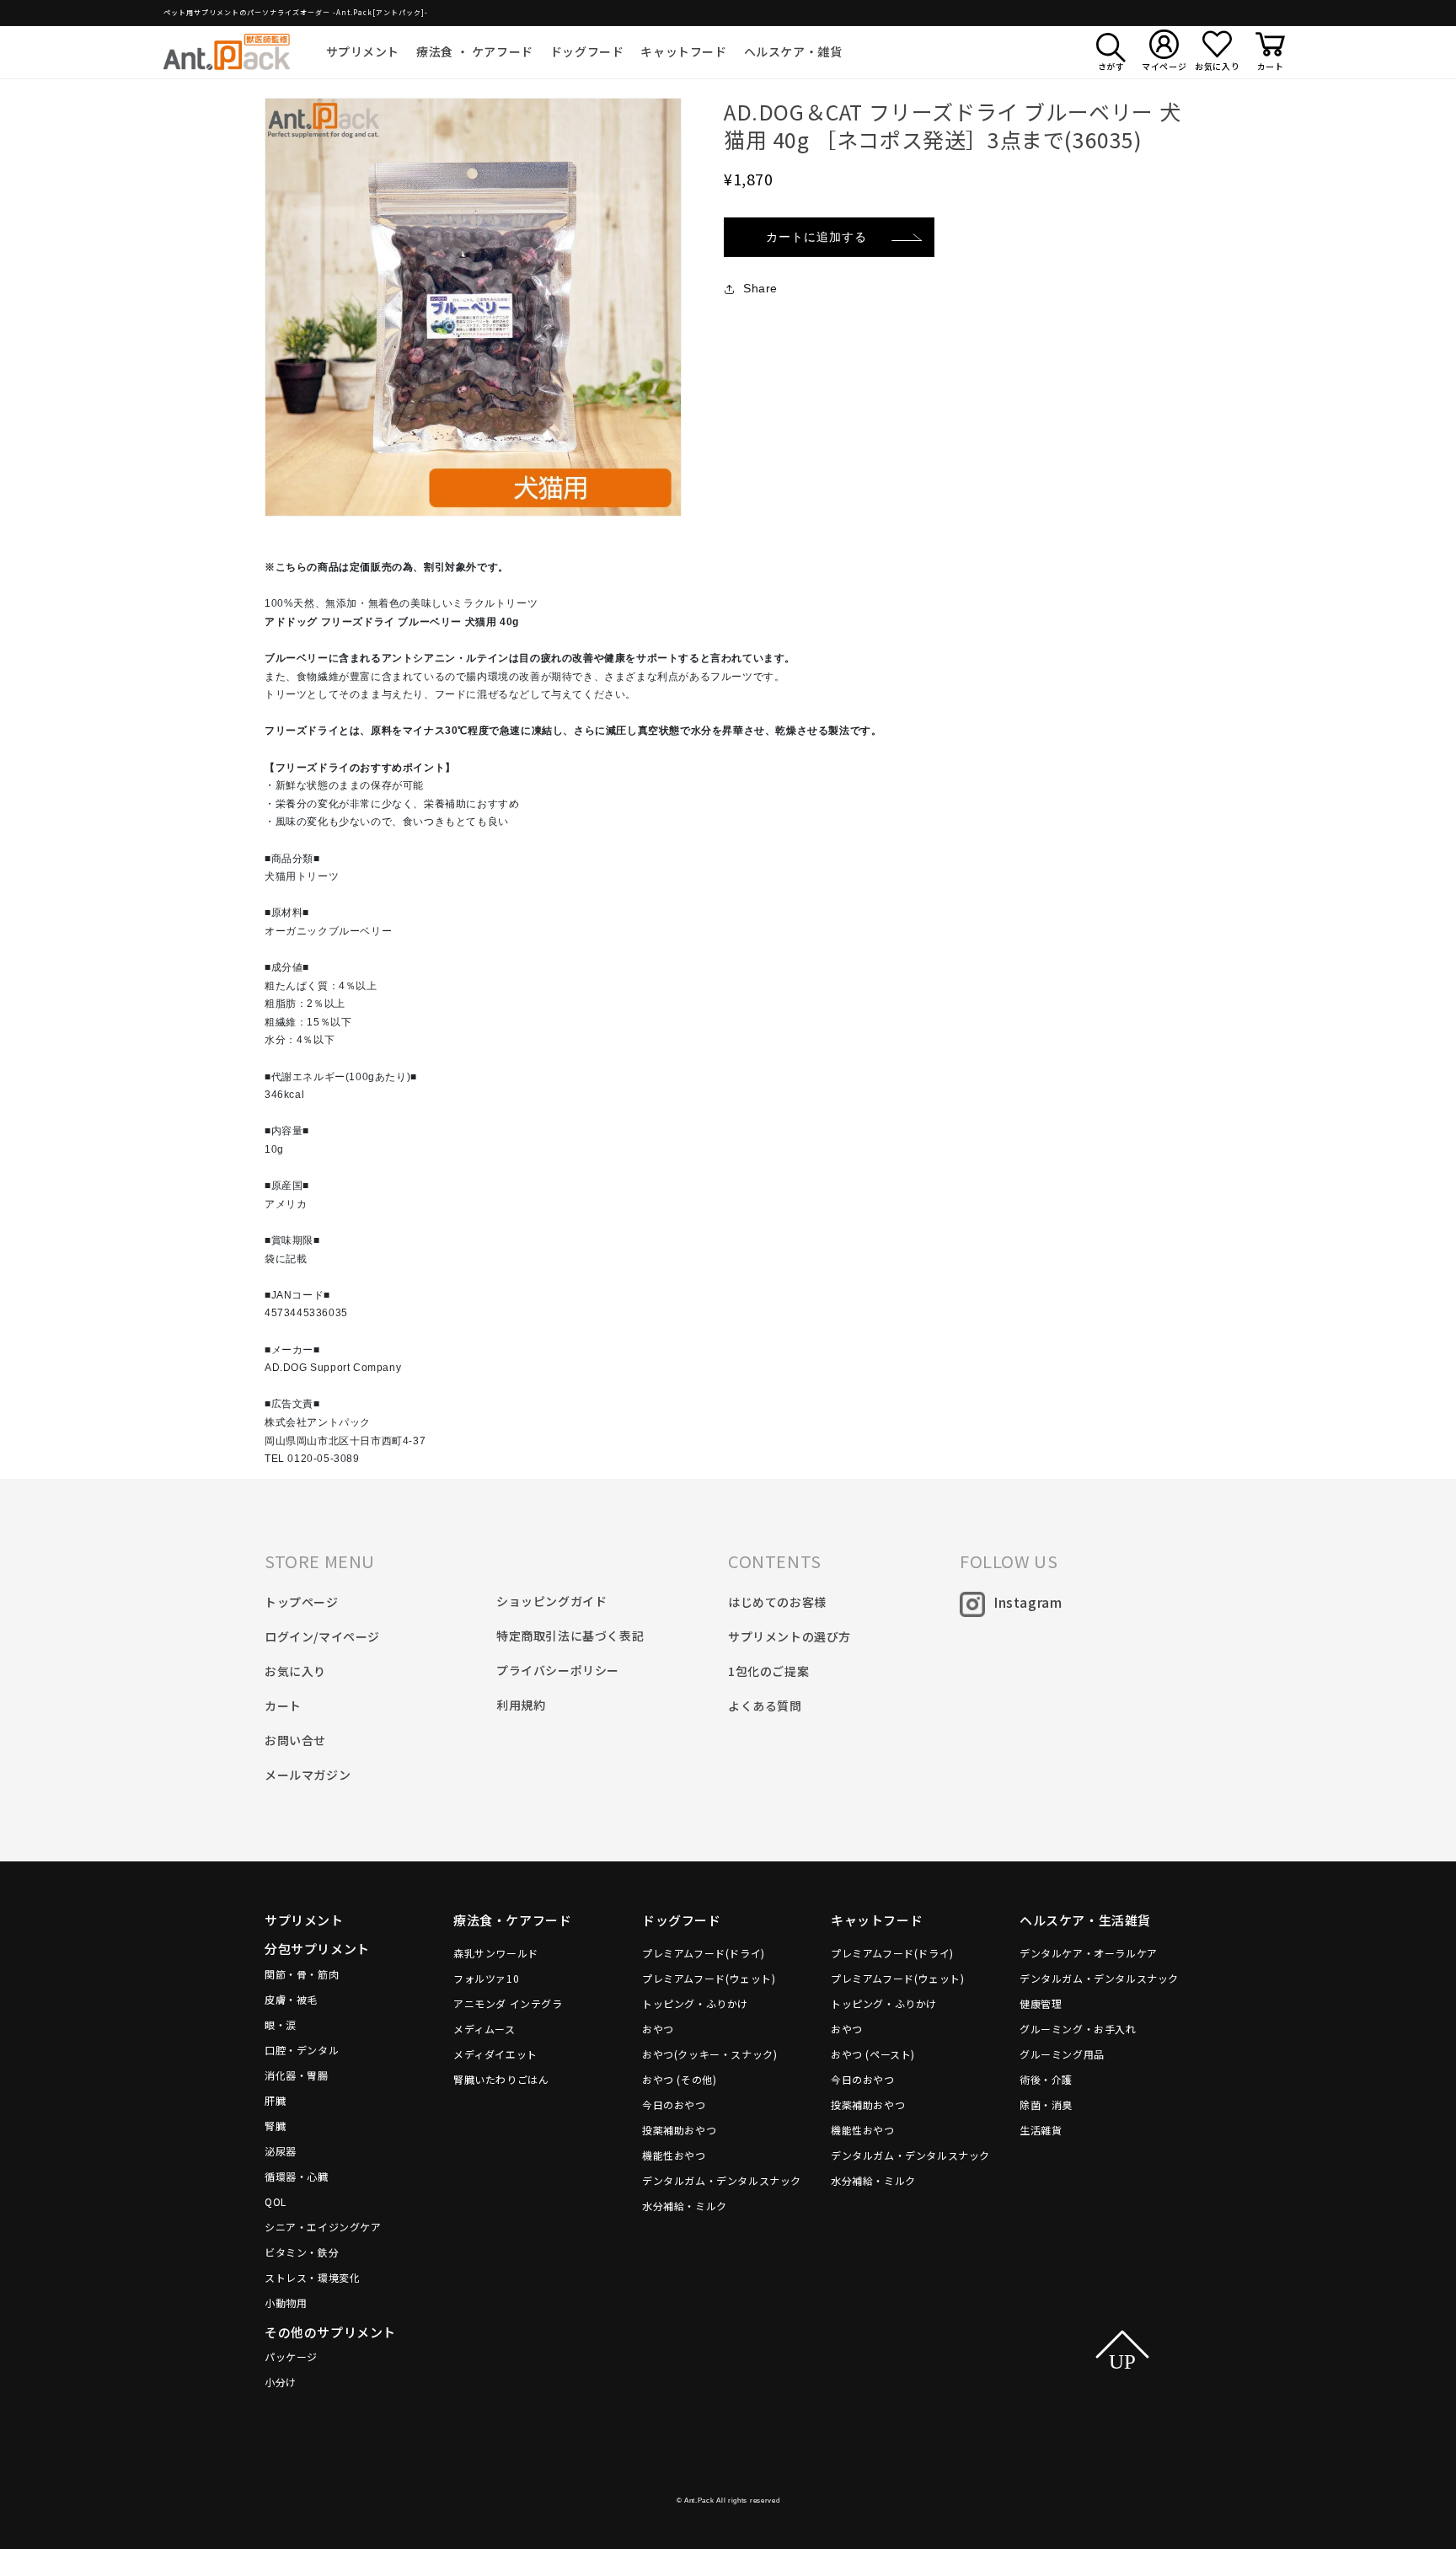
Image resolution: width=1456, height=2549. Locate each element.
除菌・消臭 (1046, 2105)
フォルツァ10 (486, 1978)
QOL (276, 2201)
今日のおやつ (674, 2105)
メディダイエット (495, 2054)
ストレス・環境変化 (312, 2277)
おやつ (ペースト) (873, 2054)
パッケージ (291, 2356)
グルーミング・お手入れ (1078, 2029)
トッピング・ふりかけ (695, 2003)
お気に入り (295, 1671)
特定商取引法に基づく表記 (570, 1636)
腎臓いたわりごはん (501, 2079)
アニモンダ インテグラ (508, 2003)
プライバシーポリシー (558, 1670)
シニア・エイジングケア (323, 2227)
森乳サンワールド (496, 1953)
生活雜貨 (1041, 2130)
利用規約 (521, 1705)
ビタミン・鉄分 (302, 2252)
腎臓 (275, 2126)
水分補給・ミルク (685, 2206)
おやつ (658, 2029)
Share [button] (760, 288)
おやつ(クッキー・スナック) (709, 2054)
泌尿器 (281, 2151)
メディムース (484, 2029)
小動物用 (286, 2303)
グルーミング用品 (1062, 2054)
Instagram (1028, 1602)
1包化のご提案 (768, 1671)
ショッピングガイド (551, 1601)
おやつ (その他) (679, 2079)
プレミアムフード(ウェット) (709, 1978)
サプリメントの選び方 (790, 1636)
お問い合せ (295, 1740)
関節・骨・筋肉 (302, 1974)
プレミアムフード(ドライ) (704, 1953)
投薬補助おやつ (679, 2130)
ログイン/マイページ (322, 1636)
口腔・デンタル (302, 2050)
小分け (281, 2382)
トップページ (302, 1602)
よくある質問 (765, 1706)
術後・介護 (1046, 2079)
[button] (363, 51)
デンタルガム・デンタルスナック (722, 2180)
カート (283, 1706)
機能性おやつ (674, 2155)
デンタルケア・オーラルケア (1089, 1953)
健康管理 (1041, 2003)
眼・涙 (281, 2024)
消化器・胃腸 (297, 2075)
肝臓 (275, 2100)
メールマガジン (308, 1775)
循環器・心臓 (297, 2176)
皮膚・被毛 (291, 1999)
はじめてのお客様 (777, 1602)
